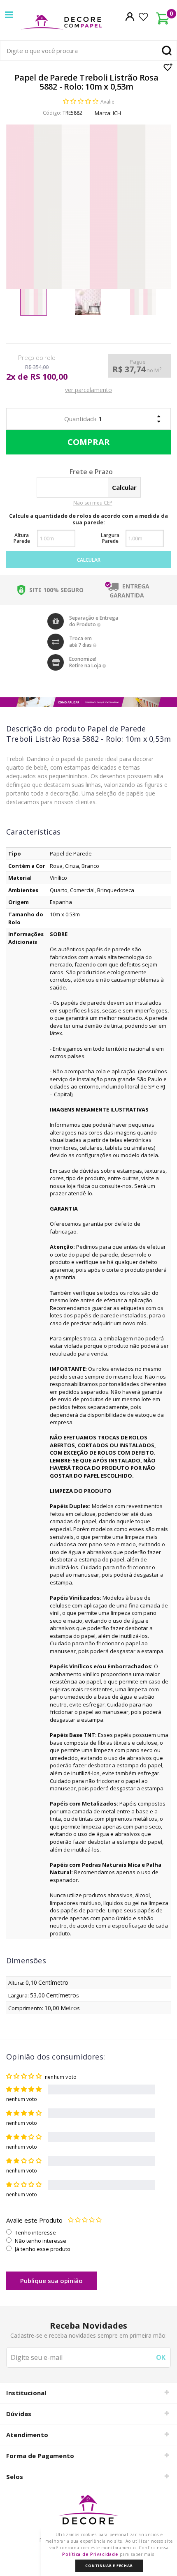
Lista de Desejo (168, 67)
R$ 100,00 (49, 377)
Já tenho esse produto (43, 2249)
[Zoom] (34, 302)
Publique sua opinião (51, 2281)
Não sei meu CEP (93, 503)
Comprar (88, 442)
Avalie (107, 102)
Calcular (89, 560)
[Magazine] (88, 2514)
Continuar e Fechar (109, 2566)
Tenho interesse (35, 2232)
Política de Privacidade (90, 2554)
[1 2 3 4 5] (85, 2220)
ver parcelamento (88, 390)
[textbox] (88, 51)
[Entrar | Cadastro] (130, 16)
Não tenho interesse (41, 2241)
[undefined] (88, 207)
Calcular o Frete (75, 473)
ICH (117, 113)
